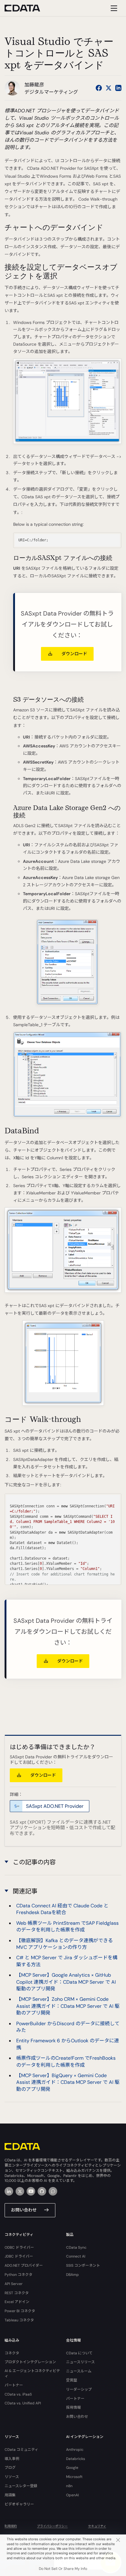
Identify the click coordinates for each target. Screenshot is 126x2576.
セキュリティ (97, 2526)
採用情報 (73, 2407)
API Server (14, 2284)
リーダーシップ (79, 2389)
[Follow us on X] (109, 88)
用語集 (10, 2495)
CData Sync (76, 2247)
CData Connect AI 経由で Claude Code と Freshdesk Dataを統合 (62, 1909)
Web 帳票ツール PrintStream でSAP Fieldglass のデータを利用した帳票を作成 (67, 1926)
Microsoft (74, 2477)
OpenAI (72, 2495)
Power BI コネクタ (20, 2311)
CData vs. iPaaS (18, 2394)
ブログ (10, 2468)
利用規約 (11, 2526)
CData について (79, 2353)
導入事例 (12, 2459)
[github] (42, 2191)
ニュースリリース (80, 2362)
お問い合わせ (24, 2210)
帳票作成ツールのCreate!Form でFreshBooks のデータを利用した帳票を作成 (66, 2061)
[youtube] (31, 2191)
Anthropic (75, 2450)
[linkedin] (9, 2191)
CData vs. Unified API (23, 2403)
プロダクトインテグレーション (30, 2362)
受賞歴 (72, 2380)
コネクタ (12, 2353)
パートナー (14, 2385)
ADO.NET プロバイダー (24, 2265)
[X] (20, 2191)
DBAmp (72, 2275)
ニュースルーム (79, 2371)
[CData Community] (53, 2191)
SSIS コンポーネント (83, 2265)
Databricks (76, 2459)
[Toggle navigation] (113, 8)
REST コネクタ (17, 2293)
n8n (69, 2486)
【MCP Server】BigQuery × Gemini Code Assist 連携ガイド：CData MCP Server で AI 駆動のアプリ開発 (68, 2082)
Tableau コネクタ (19, 2320)
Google (72, 2468)
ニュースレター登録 (21, 2486)
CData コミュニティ (21, 2450)
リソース (12, 2477)
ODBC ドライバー (19, 2247)
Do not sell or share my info (63, 2569)
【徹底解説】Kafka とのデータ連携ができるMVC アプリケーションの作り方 (65, 1944)
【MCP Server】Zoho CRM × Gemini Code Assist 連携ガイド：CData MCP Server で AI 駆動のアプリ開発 (68, 2006)
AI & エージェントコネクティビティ (32, 2373)
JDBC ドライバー (19, 2256)
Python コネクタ (19, 2275)
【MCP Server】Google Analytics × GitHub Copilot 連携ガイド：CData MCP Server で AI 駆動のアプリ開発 (66, 1982)
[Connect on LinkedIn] (118, 88)
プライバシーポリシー (52, 2526)
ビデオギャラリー (19, 2504)
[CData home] (27, 8)
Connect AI (76, 2256)
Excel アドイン (17, 2302)
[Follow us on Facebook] (99, 88)
